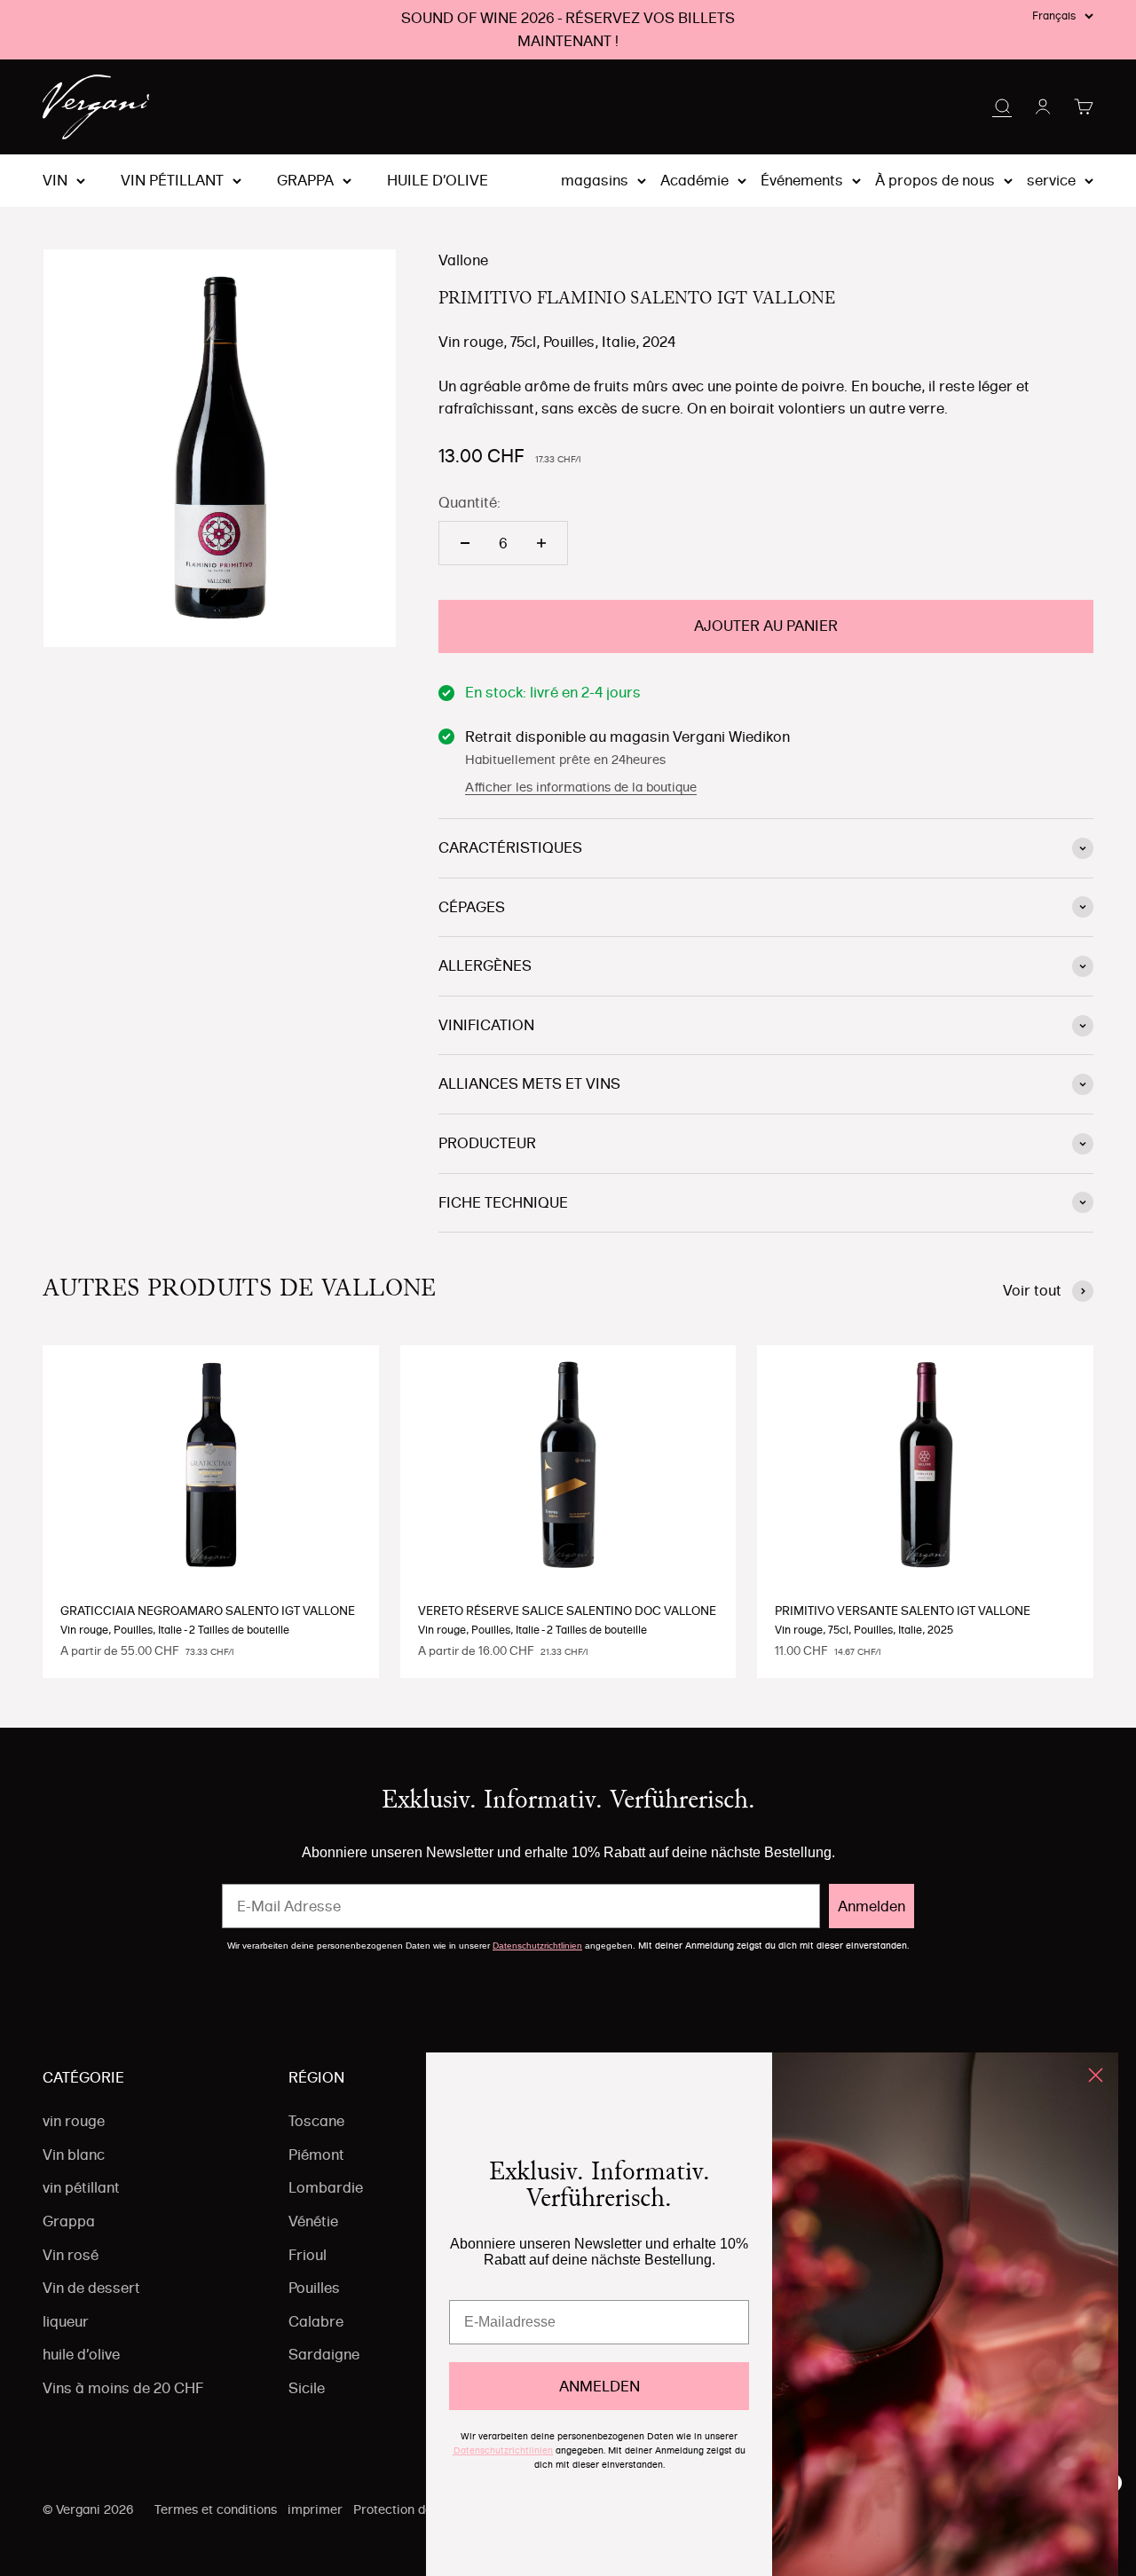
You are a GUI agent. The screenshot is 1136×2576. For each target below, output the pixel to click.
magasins (595, 180)
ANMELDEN (600, 2386)
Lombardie (326, 2187)
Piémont (316, 2155)
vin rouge (74, 2121)
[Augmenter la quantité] (541, 543)
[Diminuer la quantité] (465, 543)
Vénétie (313, 2221)
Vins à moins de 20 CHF (123, 2388)
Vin (55, 181)
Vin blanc (74, 2155)
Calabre (316, 2321)
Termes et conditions (216, 2509)
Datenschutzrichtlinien (537, 1946)
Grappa (305, 181)
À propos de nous (935, 180)
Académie (694, 180)
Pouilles (314, 2288)
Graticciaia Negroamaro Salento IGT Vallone (208, 1611)
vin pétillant (172, 181)
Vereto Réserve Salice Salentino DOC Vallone (567, 1611)
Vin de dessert (91, 2288)
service (1051, 180)
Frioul (308, 2255)
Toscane (316, 2121)
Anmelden (872, 1906)
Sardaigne (324, 2354)
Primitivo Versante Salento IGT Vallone (903, 1611)
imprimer (315, 2509)
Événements (802, 180)
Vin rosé (71, 2255)
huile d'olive (438, 181)
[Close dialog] (1096, 2075)
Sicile (307, 2388)
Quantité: (469, 502)
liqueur (66, 2321)
